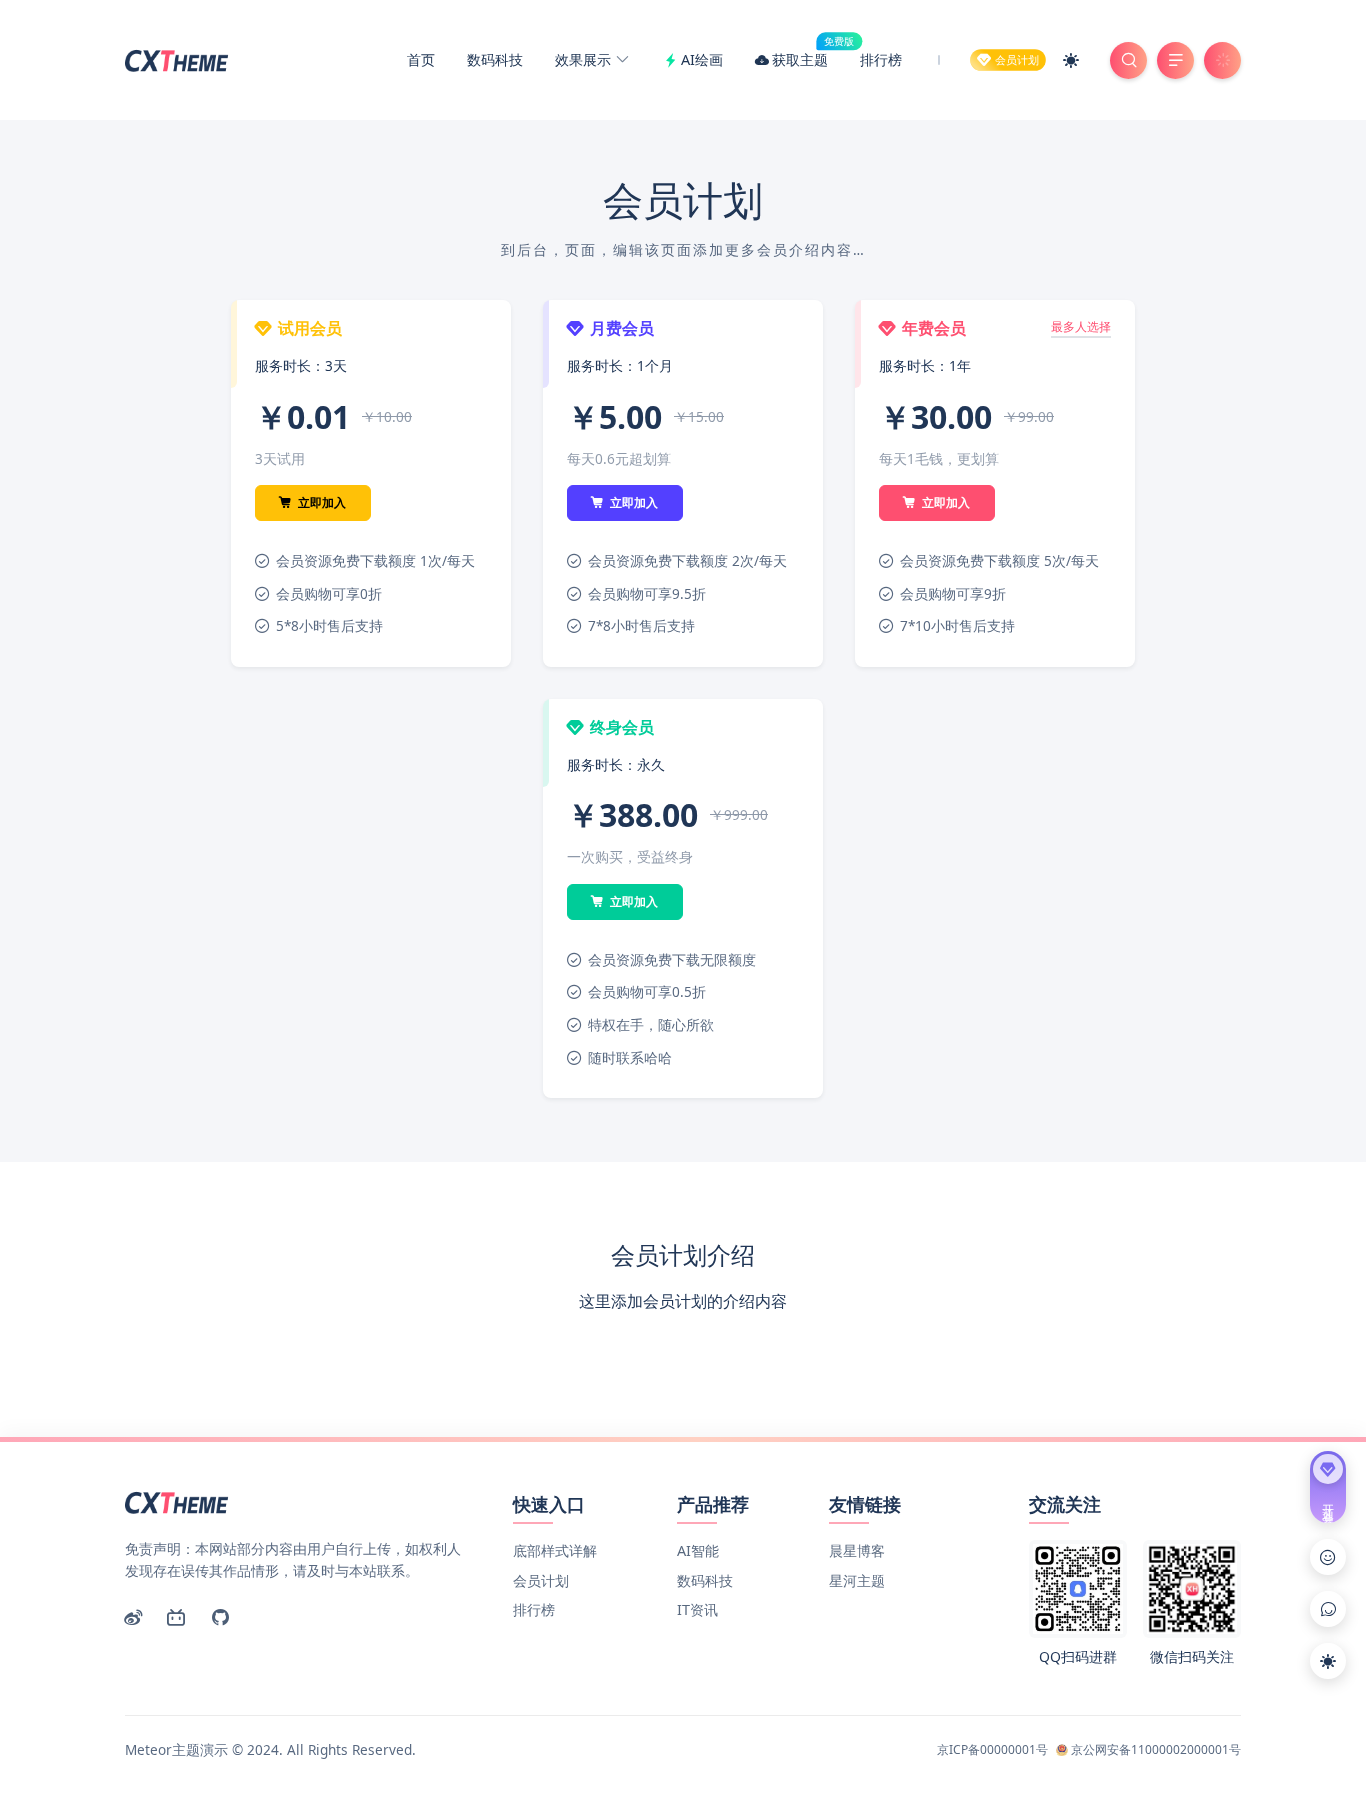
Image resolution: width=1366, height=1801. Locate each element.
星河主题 (857, 1580)
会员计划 (541, 1580)
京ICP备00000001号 (992, 1749)
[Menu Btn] (1175, 60)
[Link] (1328, 1557)
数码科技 (495, 59)
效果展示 (585, 59)
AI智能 (698, 1550)
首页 (421, 59)
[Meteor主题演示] (178, 58)
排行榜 (881, 59)
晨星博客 (857, 1550)
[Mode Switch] (1071, 60)
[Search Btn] (1128, 60)
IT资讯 (697, 1609)
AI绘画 (702, 59)
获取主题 (808, 56)
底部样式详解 (555, 1550)
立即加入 (320, 502)
